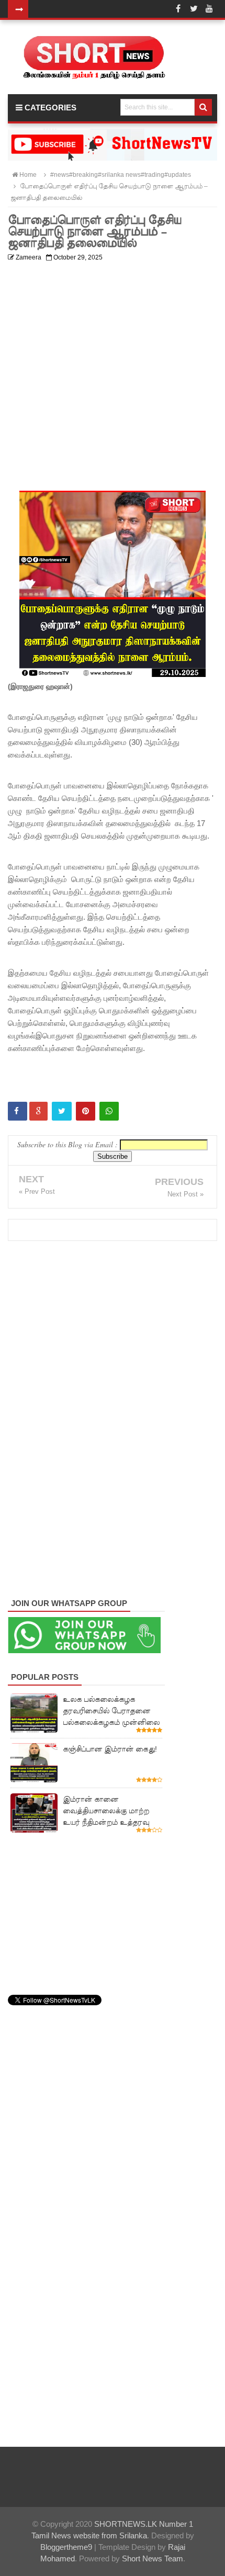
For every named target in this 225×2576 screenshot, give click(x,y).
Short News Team (153, 2558)
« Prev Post (37, 1191)
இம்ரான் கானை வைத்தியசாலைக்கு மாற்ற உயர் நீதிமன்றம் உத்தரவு (106, 1811)
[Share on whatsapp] (109, 1111)
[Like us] (178, 9)
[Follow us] (194, 9)
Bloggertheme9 (66, 2547)
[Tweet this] (62, 1111)
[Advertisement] (113, 378)
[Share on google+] (38, 1111)
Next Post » (185, 1194)
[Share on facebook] (18, 1111)
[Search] (203, 107)
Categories (49, 108)
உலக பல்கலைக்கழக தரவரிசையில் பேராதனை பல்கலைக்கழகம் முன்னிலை (111, 1711)
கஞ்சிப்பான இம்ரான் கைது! (110, 1749)
